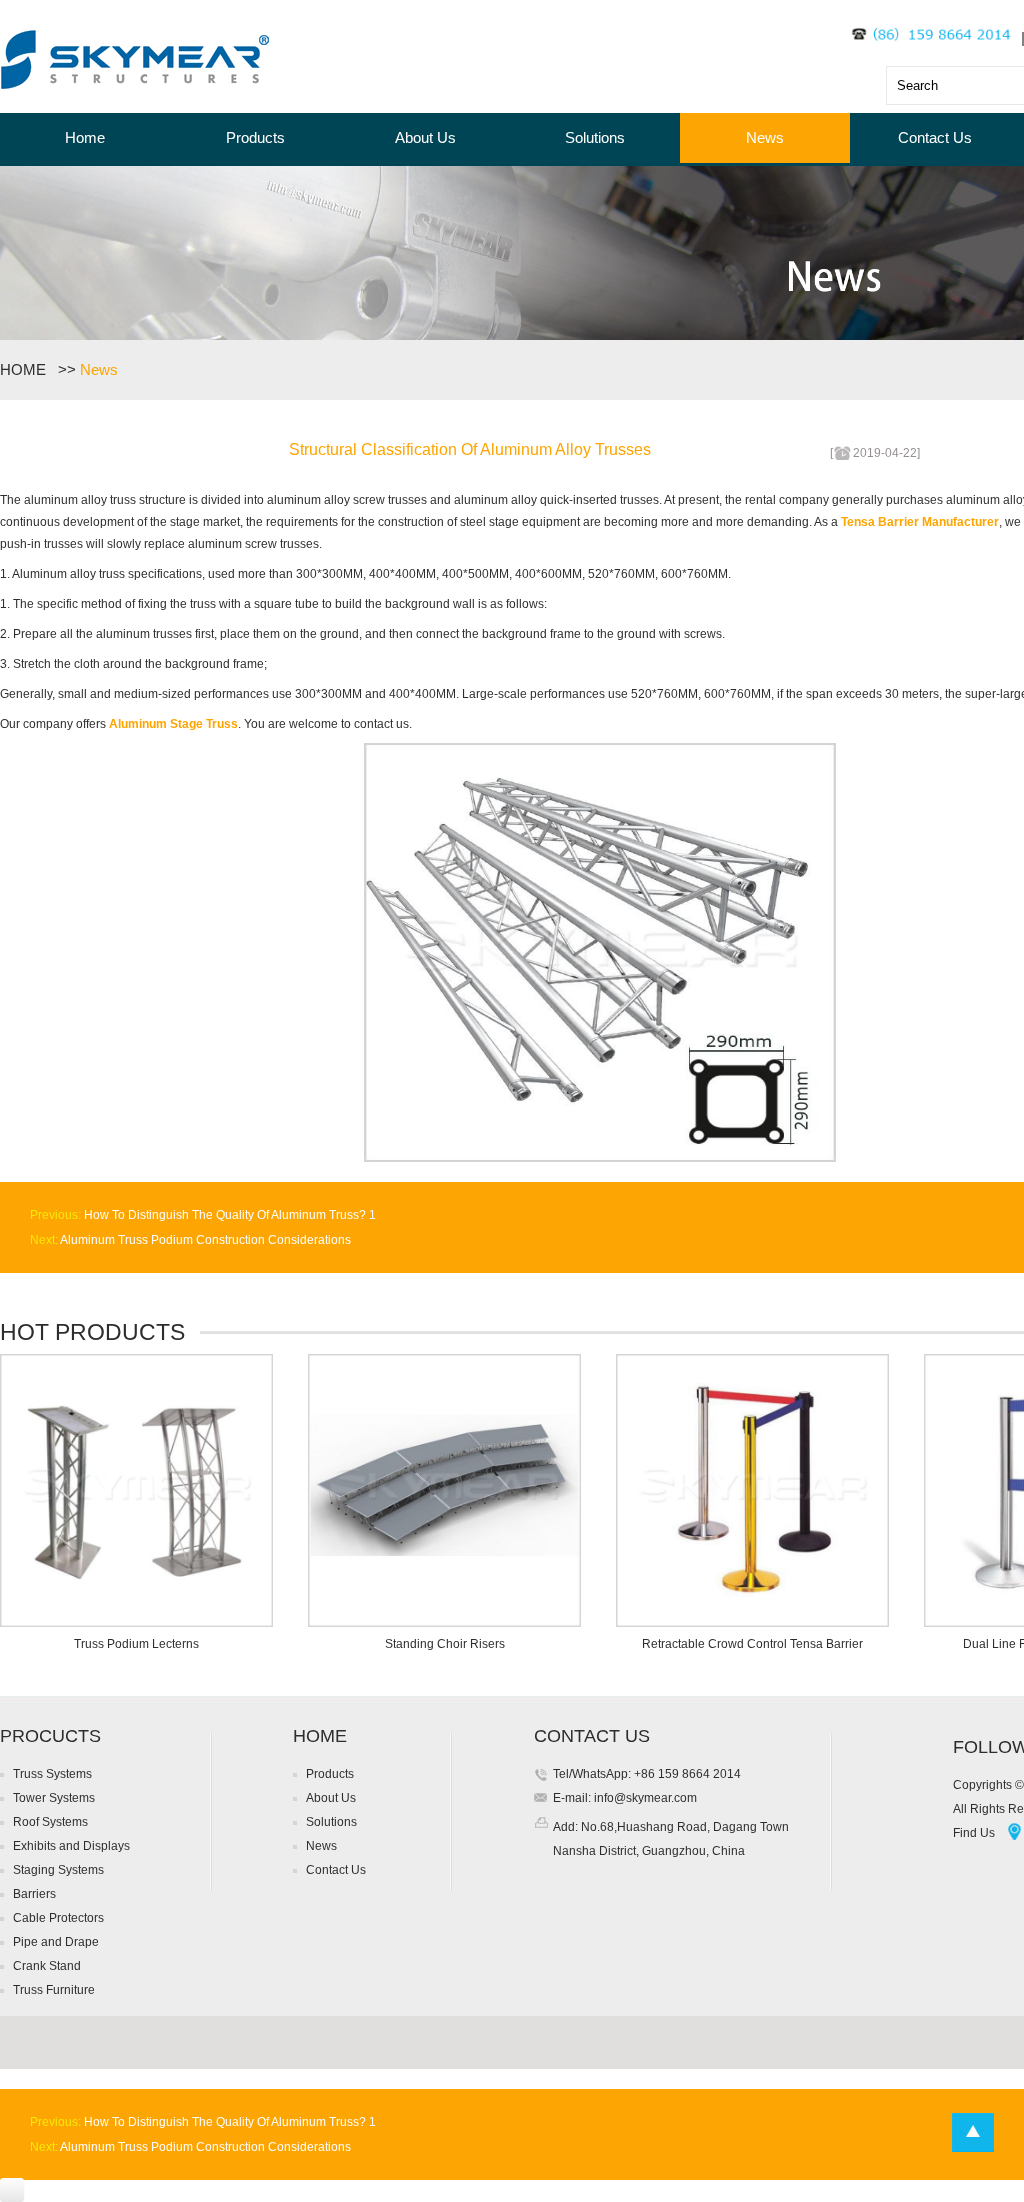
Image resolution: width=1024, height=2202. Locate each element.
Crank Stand (47, 1966)
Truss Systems (52, 1774)
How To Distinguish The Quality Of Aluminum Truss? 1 (228, 1215)
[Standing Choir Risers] (444, 1623)
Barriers (34, 1894)
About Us (425, 137)
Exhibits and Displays (71, 1846)
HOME (27, 369)
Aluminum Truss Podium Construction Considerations (204, 1240)
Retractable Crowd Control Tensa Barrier (752, 1644)
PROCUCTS (50, 1736)
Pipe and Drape (56, 1942)
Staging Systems (58, 1870)
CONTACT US (592, 1736)
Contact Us (935, 137)
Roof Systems (50, 1822)
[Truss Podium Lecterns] (136, 1623)
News (765, 137)
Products (255, 137)
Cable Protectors (58, 1918)
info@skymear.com (644, 1798)
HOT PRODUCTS (92, 1332)
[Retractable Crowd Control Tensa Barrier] (752, 1623)
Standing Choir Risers (445, 1644)
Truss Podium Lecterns (136, 1644)
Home (85, 137)
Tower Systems (54, 1798)
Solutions (595, 137)
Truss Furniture (54, 1990)
